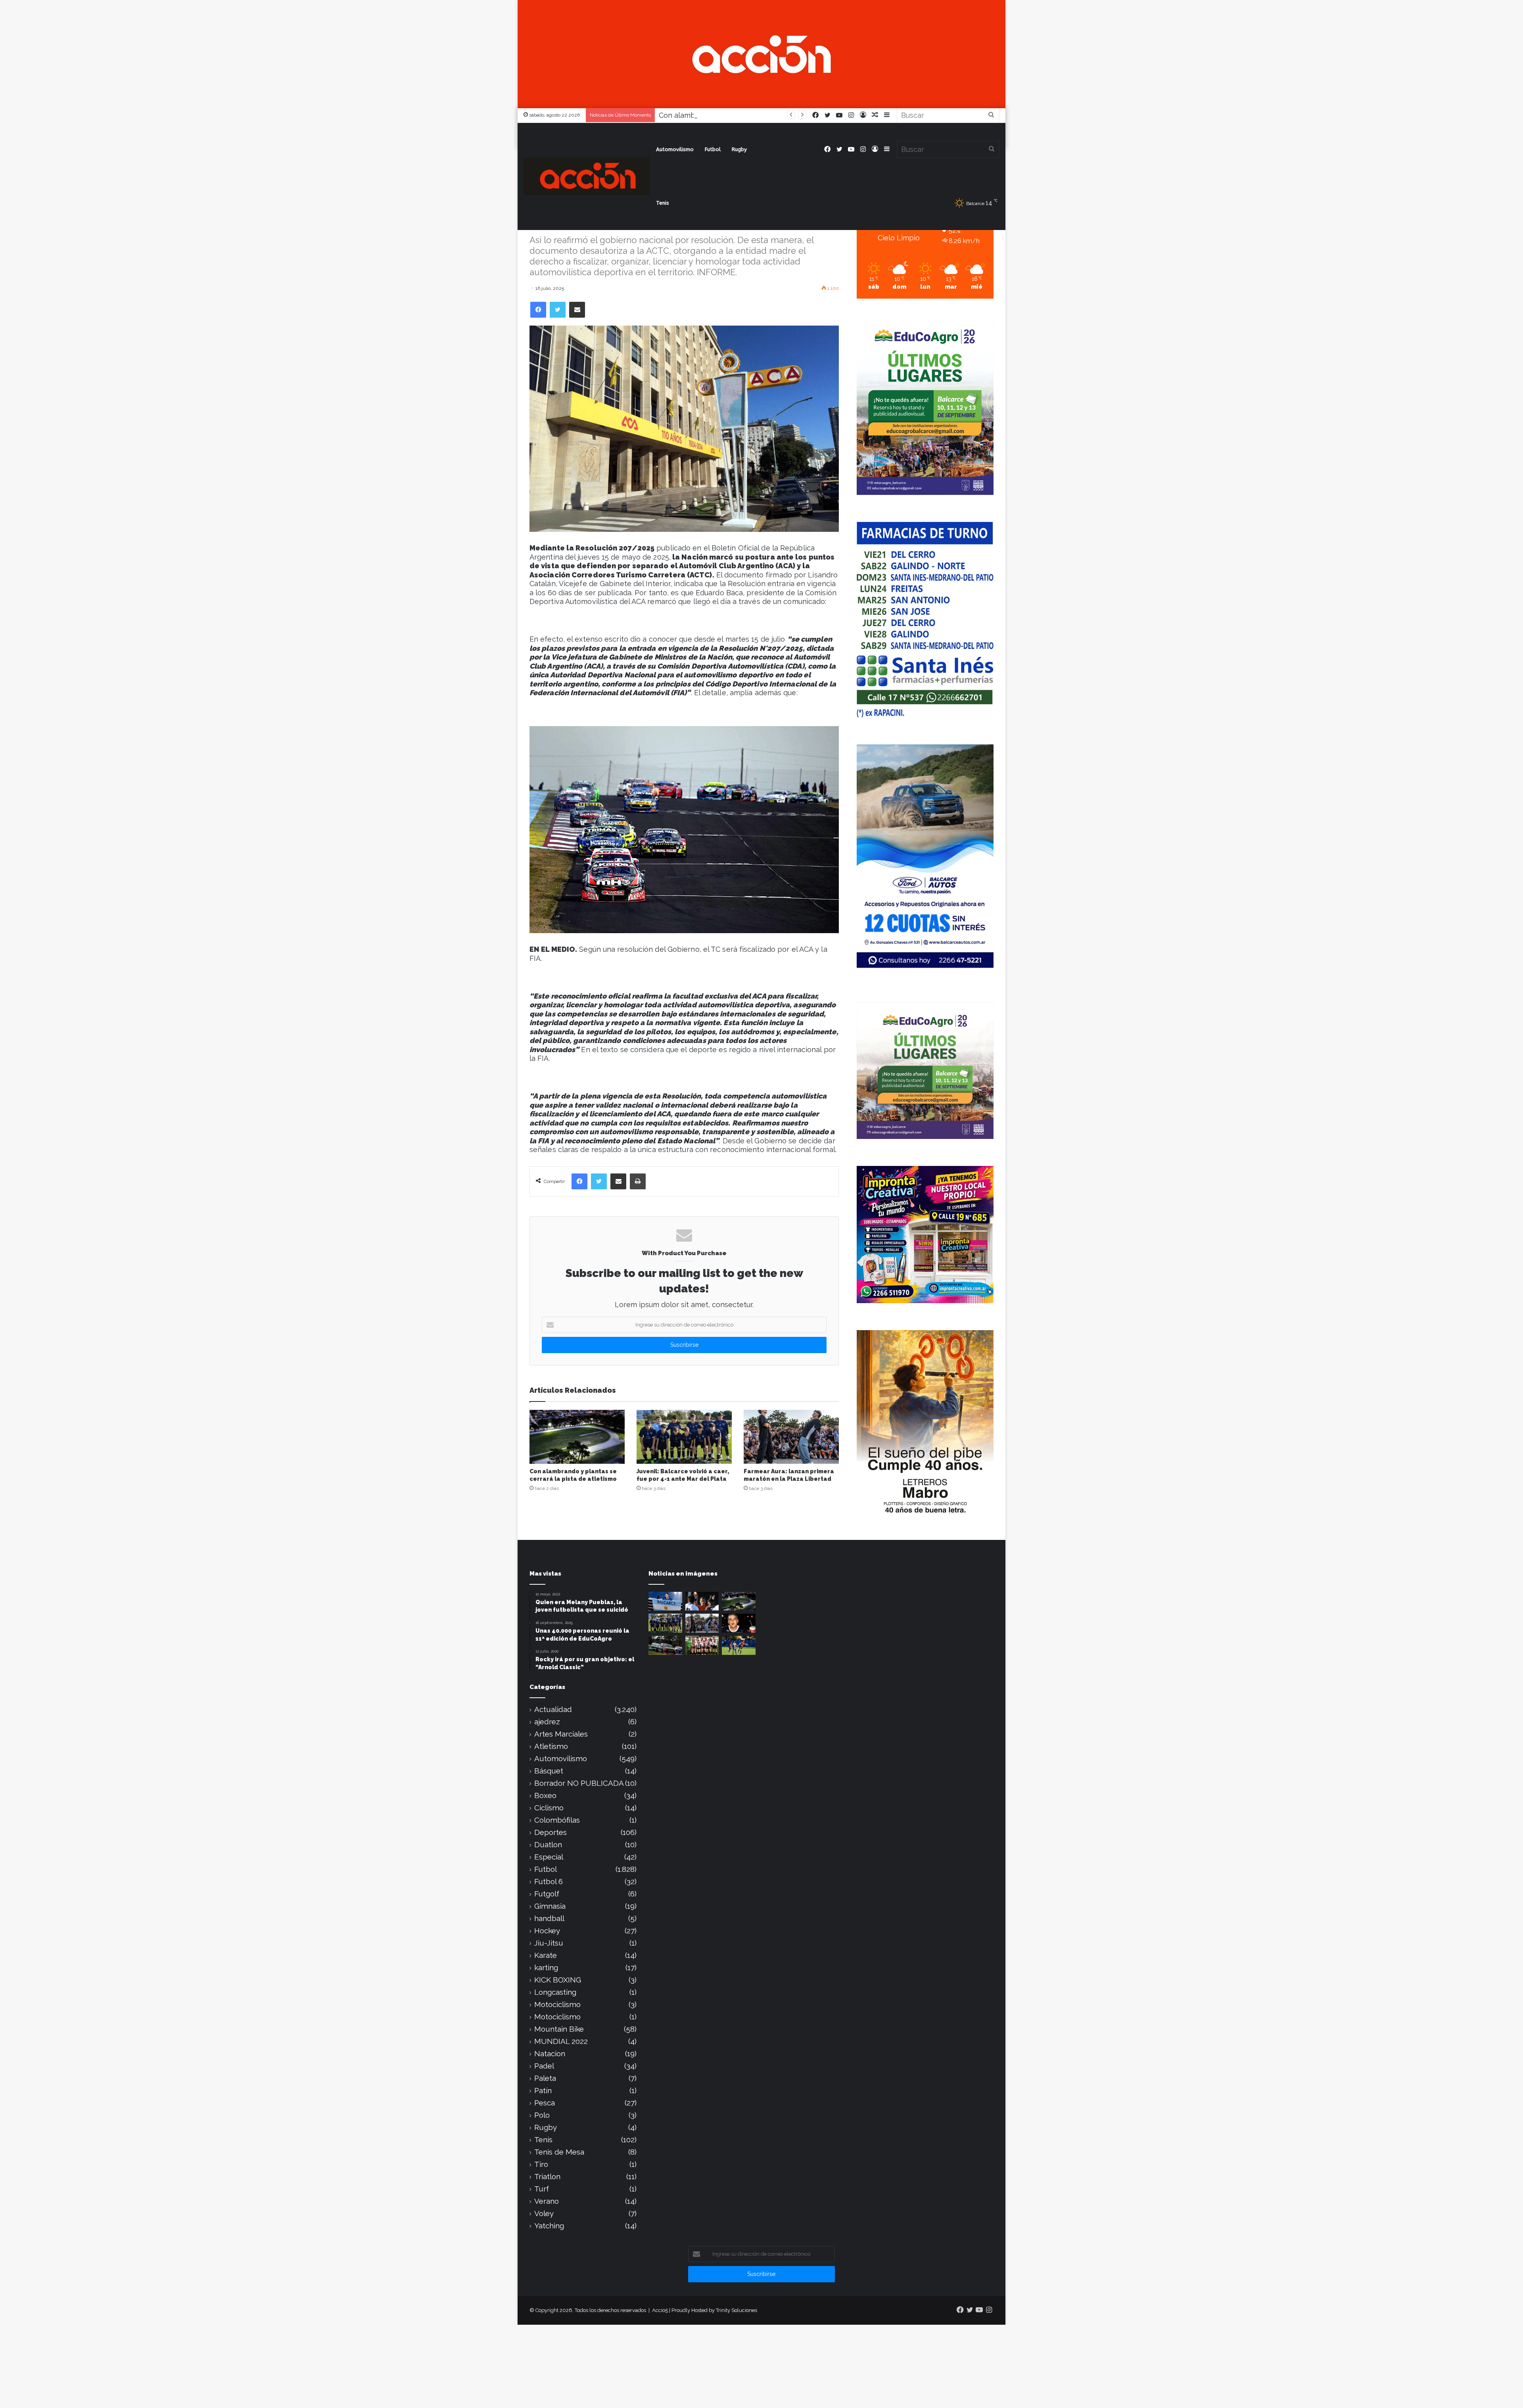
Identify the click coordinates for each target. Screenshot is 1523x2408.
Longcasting (555, 1992)
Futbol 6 (549, 1882)
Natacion (550, 2054)
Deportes (551, 1832)
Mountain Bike (559, 2029)
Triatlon (547, 2177)
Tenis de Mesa (559, 2152)
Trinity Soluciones (737, 2310)
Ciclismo (549, 1808)
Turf (542, 2189)
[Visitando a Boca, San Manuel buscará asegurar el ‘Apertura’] (739, 1645)
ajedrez (547, 1722)
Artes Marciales (561, 1734)
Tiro (541, 2164)
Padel (544, 2066)
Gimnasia (550, 1906)
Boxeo (545, 1795)
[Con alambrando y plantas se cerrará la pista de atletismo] (577, 1437)
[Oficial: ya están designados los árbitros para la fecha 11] (702, 1601)
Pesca (545, 2103)
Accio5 (660, 2310)
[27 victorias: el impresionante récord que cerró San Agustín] (702, 1645)
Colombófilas (557, 1820)
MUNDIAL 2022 (561, 2041)
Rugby (739, 149)
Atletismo (551, 1746)
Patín (543, 2091)
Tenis (663, 203)
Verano (547, 2201)
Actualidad (553, 1709)
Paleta (545, 2078)
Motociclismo (557, 2004)
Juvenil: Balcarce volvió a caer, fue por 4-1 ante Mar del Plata (762, 115)
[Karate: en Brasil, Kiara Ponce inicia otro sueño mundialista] (665, 1601)
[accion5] (587, 176)
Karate (546, 1955)
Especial (549, 1857)
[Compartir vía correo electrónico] (577, 310)
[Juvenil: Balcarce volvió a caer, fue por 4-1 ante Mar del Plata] (684, 1437)
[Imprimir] (638, 1181)
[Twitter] (558, 310)
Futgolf (547, 1894)
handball (549, 1918)
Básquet (549, 1771)
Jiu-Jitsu (549, 1943)
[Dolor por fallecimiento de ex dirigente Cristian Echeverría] (739, 1623)
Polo (542, 2115)
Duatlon (548, 1845)
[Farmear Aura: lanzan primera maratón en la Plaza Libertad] (791, 1437)
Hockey (547, 1931)
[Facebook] (538, 310)
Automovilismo (675, 149)
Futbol (713, 149)
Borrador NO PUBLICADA (579, 1783)
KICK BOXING (558, 1980)
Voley (544, 2213)
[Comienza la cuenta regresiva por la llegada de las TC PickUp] (665, 1645)
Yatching (549, 2226)
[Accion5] (761, 53)
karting (546, 1968)
